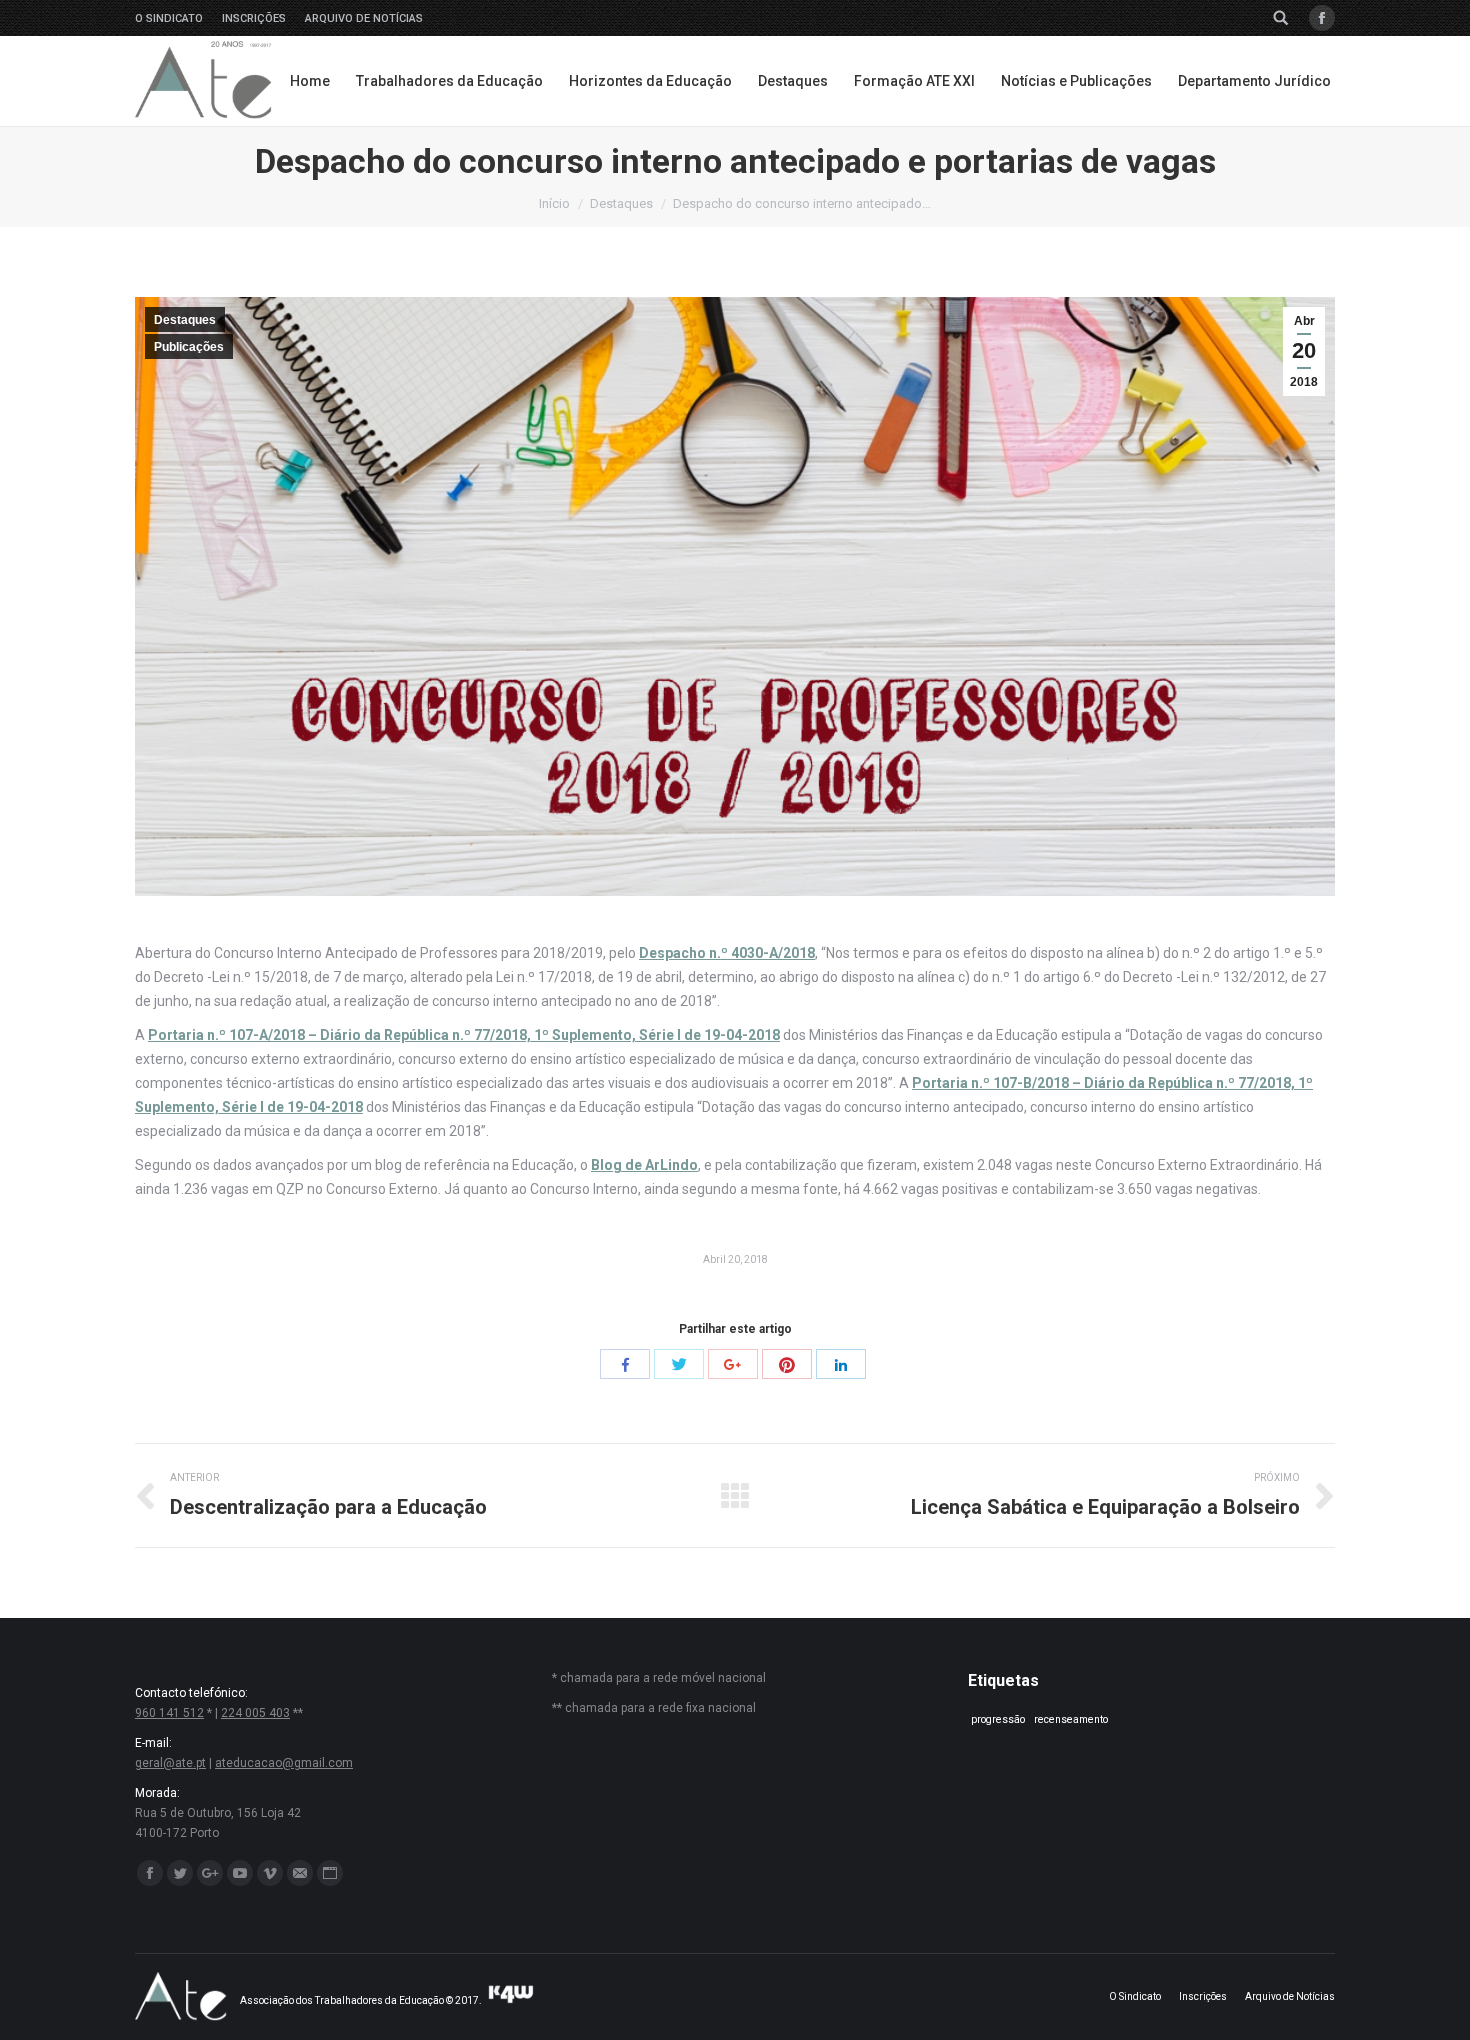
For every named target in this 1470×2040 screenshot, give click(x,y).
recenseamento (1071, 1719)
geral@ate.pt (170, 1763)
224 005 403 (255, 1713)
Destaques (621, 203)
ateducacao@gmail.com (284, 1763)
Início (554, 203)
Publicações (189, 347)
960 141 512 (169, 1713)
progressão (998, 1719)
